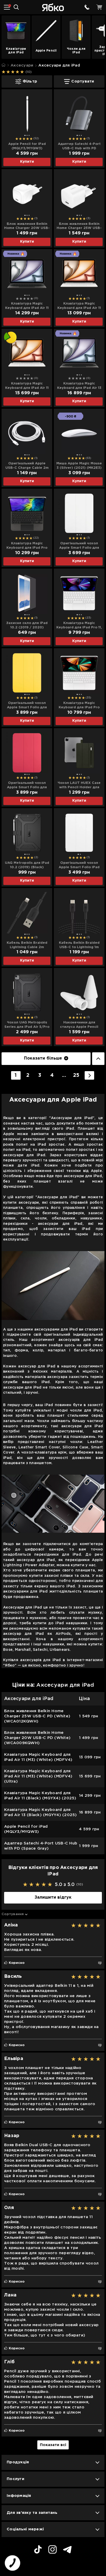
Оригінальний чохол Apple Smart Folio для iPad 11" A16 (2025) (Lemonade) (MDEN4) (27, 705)
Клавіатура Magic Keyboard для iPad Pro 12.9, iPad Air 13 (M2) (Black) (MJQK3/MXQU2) (27, 546)
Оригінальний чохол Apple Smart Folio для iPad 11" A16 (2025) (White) (79, 546)
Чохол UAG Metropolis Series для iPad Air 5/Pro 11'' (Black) (27, 1025)
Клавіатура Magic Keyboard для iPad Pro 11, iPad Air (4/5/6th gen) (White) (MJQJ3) (79, 626)
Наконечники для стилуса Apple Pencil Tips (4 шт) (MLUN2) (79, 1025)
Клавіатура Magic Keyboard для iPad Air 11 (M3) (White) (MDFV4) (79, 306)
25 (76, 1075)
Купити (27, 162)
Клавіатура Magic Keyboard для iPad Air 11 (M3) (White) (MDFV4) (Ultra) (27, 386)
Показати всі (53, 2445)
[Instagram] (52, 2550)
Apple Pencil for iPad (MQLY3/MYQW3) (27, 146)
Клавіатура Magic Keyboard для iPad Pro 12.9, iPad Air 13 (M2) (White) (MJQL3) (79, 705)
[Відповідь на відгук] (100, 1963)
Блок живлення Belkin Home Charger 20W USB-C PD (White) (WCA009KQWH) (27, 226)
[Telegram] (67, 2550)
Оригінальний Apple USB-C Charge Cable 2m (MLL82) (27, 466)
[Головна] (3, 65)
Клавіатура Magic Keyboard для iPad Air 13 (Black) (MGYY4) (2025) (79, 386)
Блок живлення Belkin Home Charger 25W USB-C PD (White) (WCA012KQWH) (79, 226)
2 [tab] (27, 135)
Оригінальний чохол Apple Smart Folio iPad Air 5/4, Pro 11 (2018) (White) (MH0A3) (79, 865)
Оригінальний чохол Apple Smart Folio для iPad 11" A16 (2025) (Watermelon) (27, 785)
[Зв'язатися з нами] (87, 7)
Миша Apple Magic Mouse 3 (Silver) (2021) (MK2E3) (79, 466)
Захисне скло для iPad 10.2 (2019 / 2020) (27, 625)
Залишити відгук (53, 1897)
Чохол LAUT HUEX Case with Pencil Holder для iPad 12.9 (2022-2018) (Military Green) (79, 785)
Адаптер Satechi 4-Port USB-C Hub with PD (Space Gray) (79, 146)
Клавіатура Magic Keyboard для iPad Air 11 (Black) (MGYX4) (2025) (27, 306)
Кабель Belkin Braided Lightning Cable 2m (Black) (27, 945)
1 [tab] (25, 135)
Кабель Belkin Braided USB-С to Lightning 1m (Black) (79, 945)
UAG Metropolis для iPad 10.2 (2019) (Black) (27, 865)
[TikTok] (38, 2550)
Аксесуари (22, 65)
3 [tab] (29, 135)
